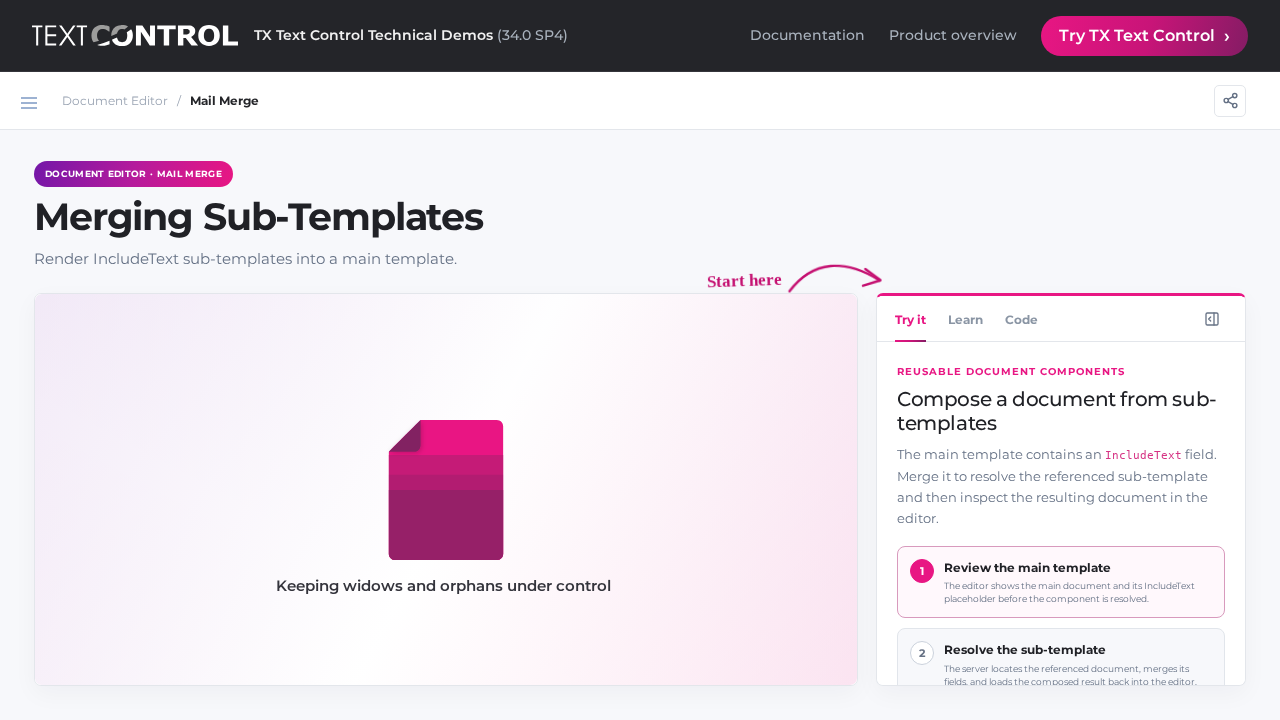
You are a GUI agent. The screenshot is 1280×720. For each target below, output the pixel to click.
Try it (910, 319)
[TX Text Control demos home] (135, 36)
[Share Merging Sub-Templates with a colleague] (1230, 101)
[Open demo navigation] (29, 103)
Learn (965, 319)
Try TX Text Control (1137, 35)
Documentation (807, 35)
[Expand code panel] (1212, 319)
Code (1021, 319)
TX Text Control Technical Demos (411, 35)
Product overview (953, 35)
